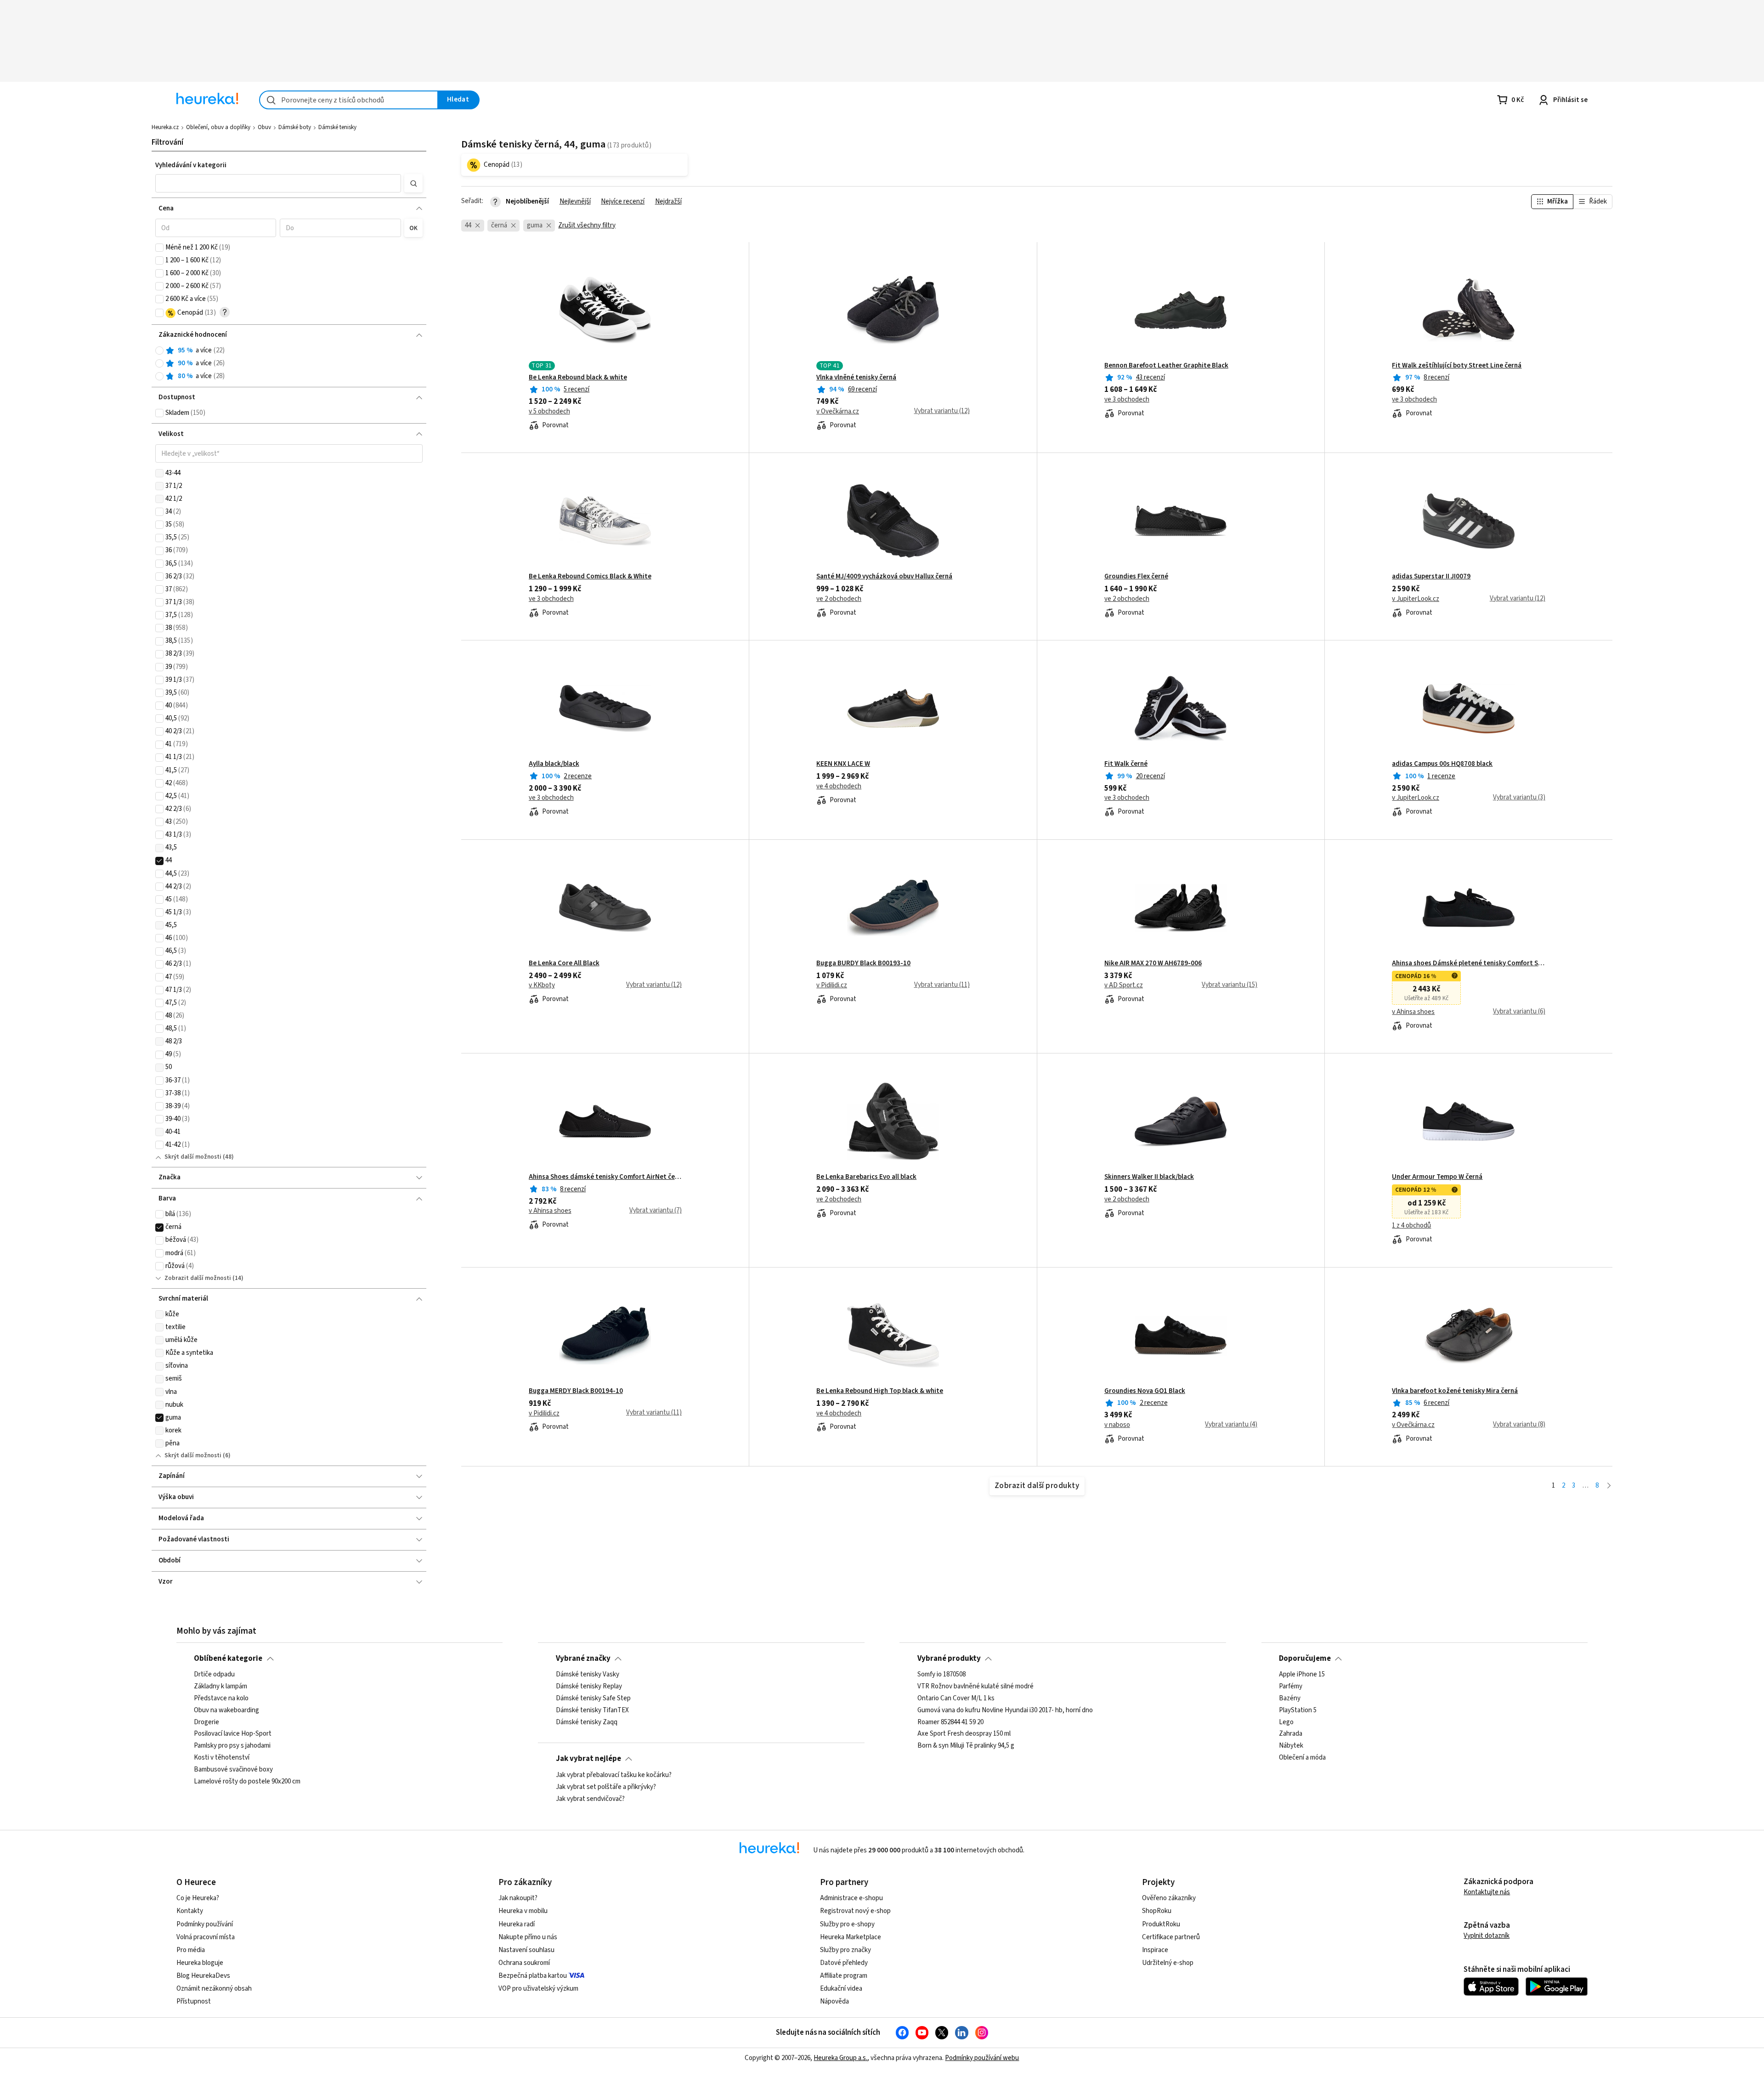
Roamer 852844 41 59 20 (950, 1722)
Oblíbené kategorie (228, 1658)
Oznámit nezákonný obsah (214, 1989)
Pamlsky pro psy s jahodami (232, 1746)
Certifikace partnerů (1171, 1937)
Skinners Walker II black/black (1149, 1177)
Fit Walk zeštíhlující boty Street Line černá (1457, 366)
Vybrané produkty (949, 1658)
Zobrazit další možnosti (198, 1278)
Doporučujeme (1305, 1658)
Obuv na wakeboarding (226, 1710)
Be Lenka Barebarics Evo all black (866, 1177)
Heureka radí (517, 1924)
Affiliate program (844, 1976)
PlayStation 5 (1298, 1710)
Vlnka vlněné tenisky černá (856, 378)
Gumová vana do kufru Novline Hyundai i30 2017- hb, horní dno (1005, 1710)
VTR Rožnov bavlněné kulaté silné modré (975, 1687)
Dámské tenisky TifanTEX (592, 1710)
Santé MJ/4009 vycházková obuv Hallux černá (884, 577)
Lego (1286, 1722)
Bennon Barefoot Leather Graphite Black (1166, 366)
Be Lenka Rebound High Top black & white (880, 1391)
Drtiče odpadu (214, 1675)
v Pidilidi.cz (832, 985)
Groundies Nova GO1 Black (1145, 1391)
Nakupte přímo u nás (528, 1937)
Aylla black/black (554, 764)
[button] (278, 183)
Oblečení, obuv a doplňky (218, 127)
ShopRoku (1157, 1911)
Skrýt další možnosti (193, 1157)
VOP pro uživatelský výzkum (538, 1989)
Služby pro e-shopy (847, 1924)
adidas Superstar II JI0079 (1431, 577)
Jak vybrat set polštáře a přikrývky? (606, 1787)
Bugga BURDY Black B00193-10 (863, 963)
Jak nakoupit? (518, 1898)
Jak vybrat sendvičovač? (590, 1799)
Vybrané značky (583, 1658)
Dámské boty (295, 127)
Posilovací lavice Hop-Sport (233, 1734)
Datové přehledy (844, 1963)
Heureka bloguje (200, 1963)
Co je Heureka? (198, 1898)
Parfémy (1291, 1687)
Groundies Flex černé (1136, 577)
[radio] (159, 351)
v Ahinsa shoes (1413, 1012)
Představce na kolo (221, 1698)
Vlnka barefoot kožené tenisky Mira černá (1455, 1391)
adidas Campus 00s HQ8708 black (1442, 764)
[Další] (1609, 1486)
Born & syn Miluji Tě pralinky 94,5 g (966, 1746)
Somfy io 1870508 (941, 1675)
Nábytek (1291, 1746)
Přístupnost (194, 2001)
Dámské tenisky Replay (589, 1687)
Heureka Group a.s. (840, 2058)
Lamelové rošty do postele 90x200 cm (247, 1782)
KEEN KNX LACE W (843, 764)
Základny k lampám (220, 1687)
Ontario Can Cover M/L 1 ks (956, 1698)
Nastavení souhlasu (526, 1950)
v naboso (1117, 1425)
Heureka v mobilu (523, 1911)
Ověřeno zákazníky (1169, 1898)
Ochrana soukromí (524, 1963)
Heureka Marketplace (851, 1937)
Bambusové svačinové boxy (233, 1770)
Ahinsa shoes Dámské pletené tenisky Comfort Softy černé (1468, 963)
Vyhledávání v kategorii (191, 165)
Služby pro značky (845, 1950)
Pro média (191, 1950)
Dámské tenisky (337, 127)
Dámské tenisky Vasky (588, 1675)
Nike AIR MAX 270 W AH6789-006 (1153, 963)
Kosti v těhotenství (222, 1758)
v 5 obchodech (549, 412)
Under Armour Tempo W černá (1437, 1177)
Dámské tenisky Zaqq (587, 1722)
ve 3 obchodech (1127, 400)
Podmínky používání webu (982, 2058)
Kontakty (190, 1911)
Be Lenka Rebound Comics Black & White (590, 577)
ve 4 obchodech (839, 787)
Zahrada (1291, 1734)
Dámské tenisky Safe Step (593, 1698)
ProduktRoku (1161, 1924)
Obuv (264, 127)
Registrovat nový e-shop (855, 1911)
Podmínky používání (205, 1924)
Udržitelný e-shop (1168, 1963)
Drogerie (206, 1722)
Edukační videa (841, 1989)
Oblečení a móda (1302, 1758)
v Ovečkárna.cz (838, 412)
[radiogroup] (289, 364)
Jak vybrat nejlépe (588, 1759)
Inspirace (1155, 1950)
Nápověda (834, 2001)
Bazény (1290, 1698)
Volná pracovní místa (206, 1937)
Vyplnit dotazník (1487, 1936)
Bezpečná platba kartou (533, 1976)
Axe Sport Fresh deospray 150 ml (964, 1734)
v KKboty (542, 985)
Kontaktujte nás (1487, 1892)
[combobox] (349, 100)
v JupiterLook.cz (1416, 599)
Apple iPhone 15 (1302, 1675)
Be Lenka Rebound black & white (578, 378)
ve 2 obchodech (839, 599)
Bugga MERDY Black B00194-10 (576, 1391)
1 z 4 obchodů (1411, 1226)
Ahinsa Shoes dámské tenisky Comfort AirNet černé (605, 1177)
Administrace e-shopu (851, 1898)
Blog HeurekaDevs (203, 1976)
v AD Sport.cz (1124, 985)
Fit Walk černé (1126, 764)
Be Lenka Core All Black (564, 963)
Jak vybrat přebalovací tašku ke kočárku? (614, 1775)
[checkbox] (159, 248)
